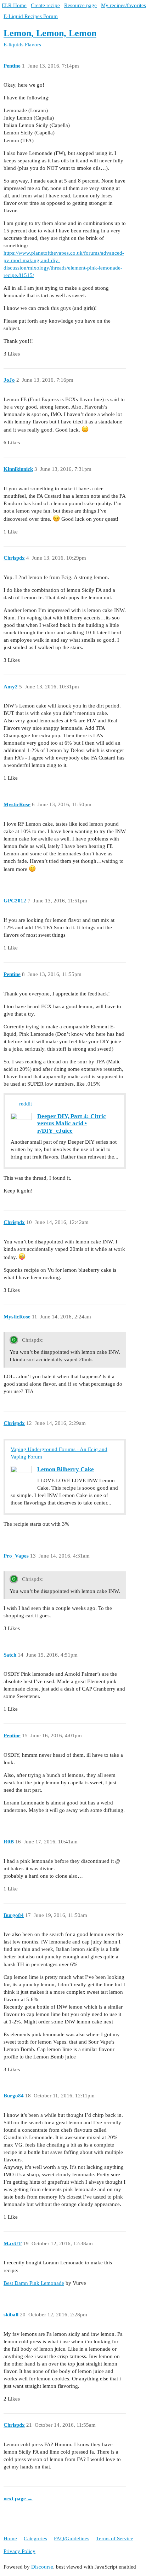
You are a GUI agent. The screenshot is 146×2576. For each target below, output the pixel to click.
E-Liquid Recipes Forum (31, 16)
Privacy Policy (19, 2551)
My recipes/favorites (123, 5)
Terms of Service (115, 2539)
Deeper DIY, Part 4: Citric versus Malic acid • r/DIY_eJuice (72, 1124)
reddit (26, 1104)
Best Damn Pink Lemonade (34, 2283)
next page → (18, 2499)
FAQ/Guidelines (72, 2539)
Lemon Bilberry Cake (66, 1469)
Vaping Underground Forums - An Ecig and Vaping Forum (59, 1453)
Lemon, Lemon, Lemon (50, 33)
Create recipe (45, 5)
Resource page (80, 5)
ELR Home (14, 5)
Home (10, 2539)
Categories (35, 2539)
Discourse (42, 2567)
